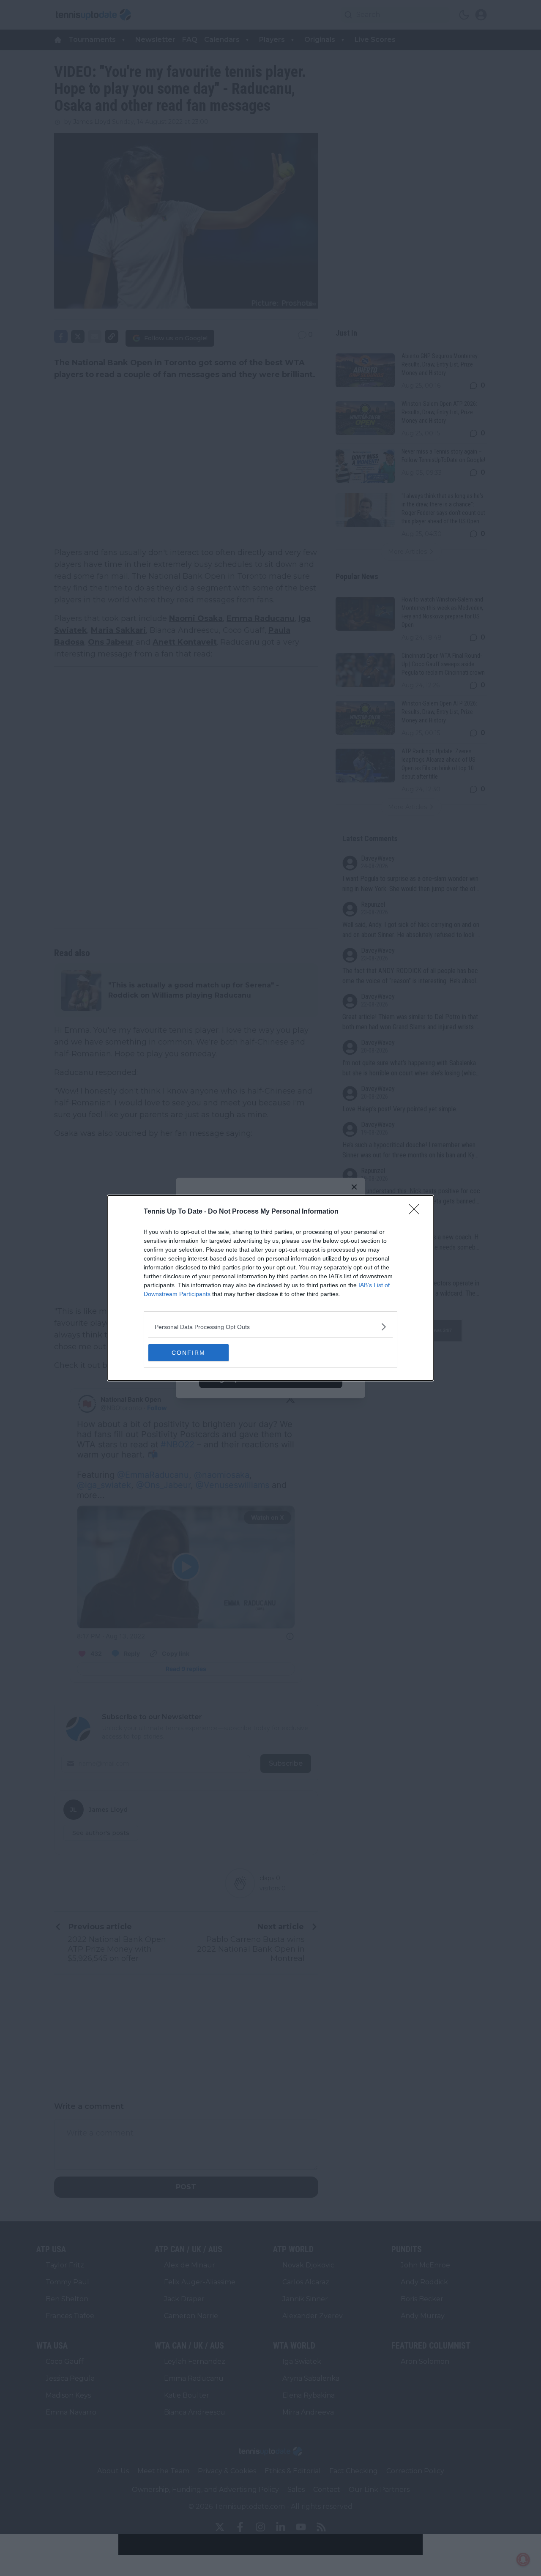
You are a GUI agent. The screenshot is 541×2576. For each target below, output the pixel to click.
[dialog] (270, 1288)
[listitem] (270, 1327)
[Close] (417, 1212)
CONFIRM (189, 1353)
